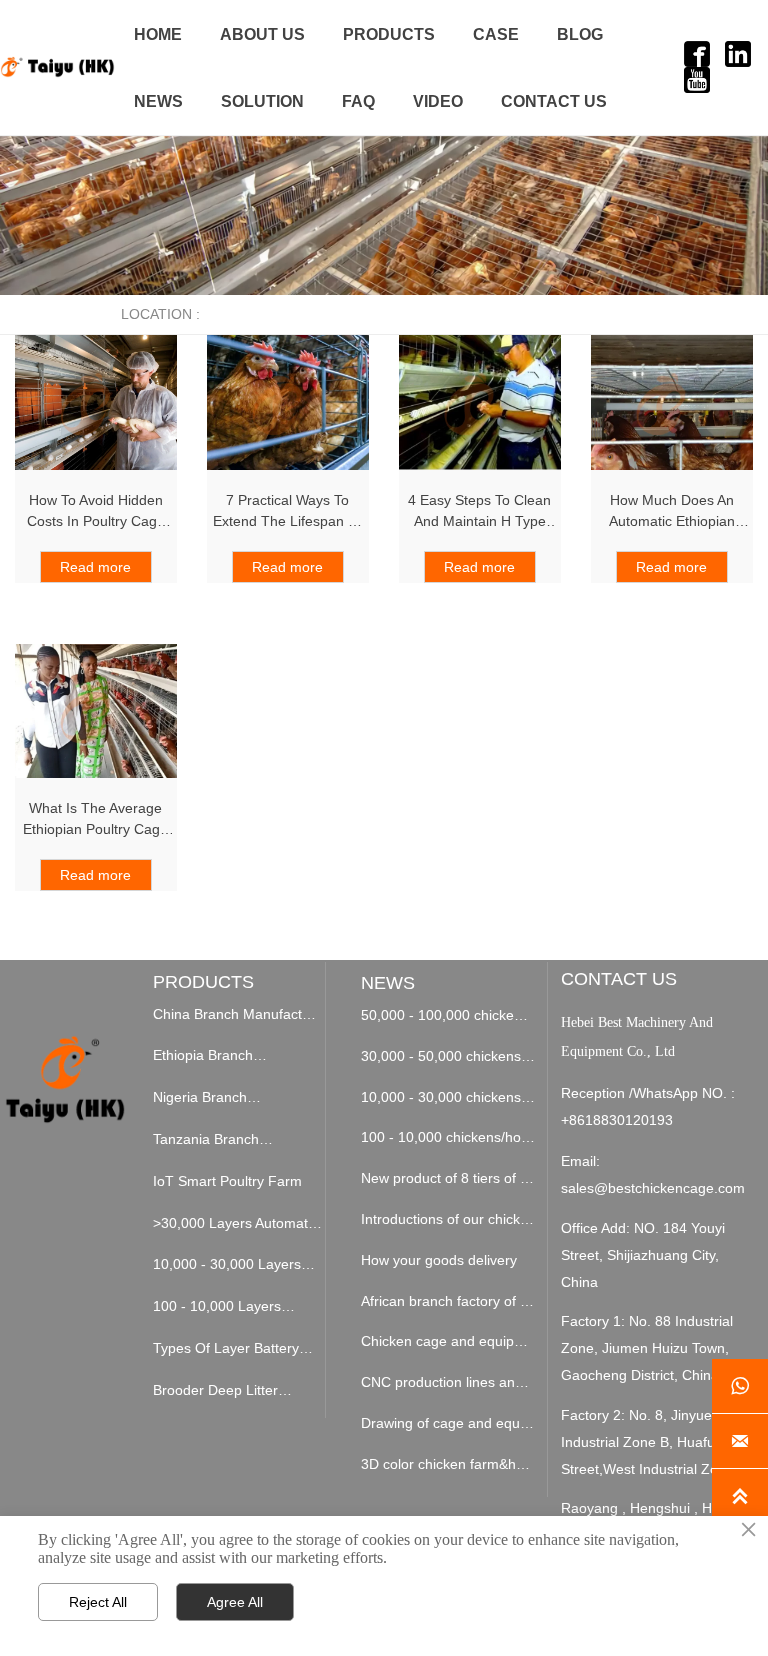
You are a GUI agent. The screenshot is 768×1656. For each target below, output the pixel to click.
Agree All (235, 1602)
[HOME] (57, 67)
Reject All (98, 1602)
